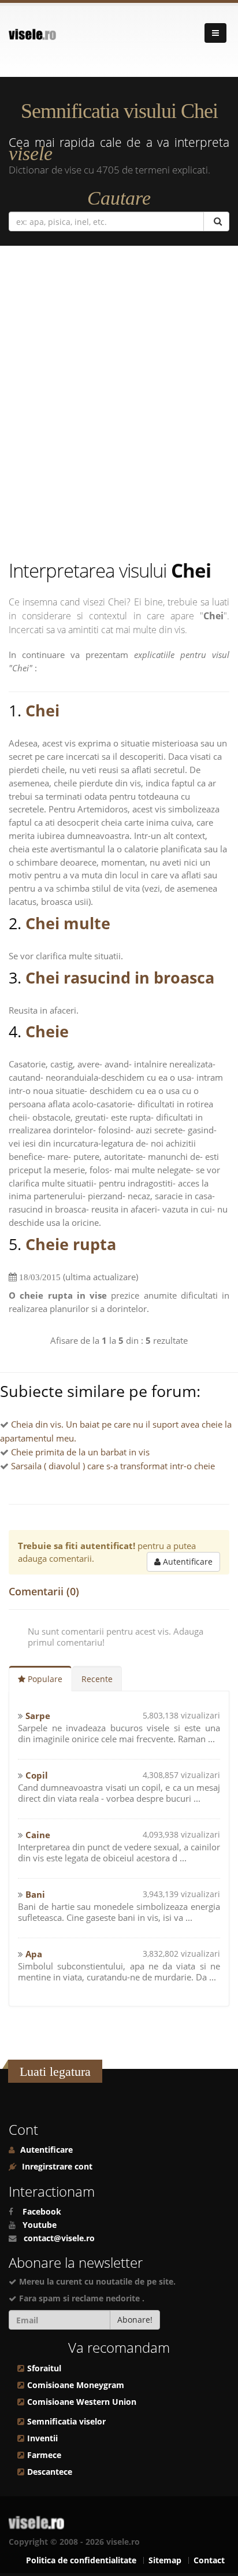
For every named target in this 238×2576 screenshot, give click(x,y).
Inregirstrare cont (56, 2167)
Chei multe (68, 923)
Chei (42, 710)
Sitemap (165, 2560)
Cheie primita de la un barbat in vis (80, 1452)
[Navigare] (215, 33)
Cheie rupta (71, 1244)
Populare (44, 1679)
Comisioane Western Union (82, 2402)
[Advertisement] (119, 405)
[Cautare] (216, 221)
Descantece (50, 2472)
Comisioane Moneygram (76, 2385)
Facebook (42, 2212)
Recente (97, 1679)
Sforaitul (44, 2368)
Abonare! (135, 2320)
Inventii (42, 2438)
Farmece (44, 2455)
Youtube (40, 2225)
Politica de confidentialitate (81, 2560)
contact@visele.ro (59, 2238)
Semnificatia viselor (66, 2422)
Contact (209, 2560)
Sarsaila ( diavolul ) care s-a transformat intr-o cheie (113, 1466)
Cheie (47, 1031)
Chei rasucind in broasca (120, 977)
